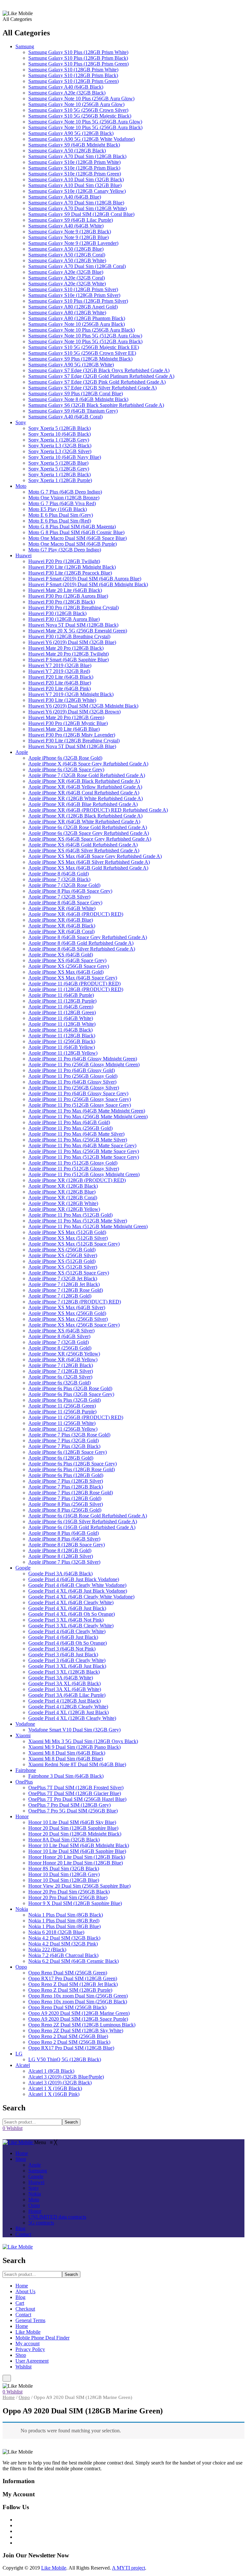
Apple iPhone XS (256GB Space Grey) (69, 966)
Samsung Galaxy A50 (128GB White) (67, 260)
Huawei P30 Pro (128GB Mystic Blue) (68, 723)
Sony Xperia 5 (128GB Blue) (58, 463)
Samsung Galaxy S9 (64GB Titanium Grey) (73, 411)
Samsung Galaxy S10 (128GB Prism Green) (73, 81)
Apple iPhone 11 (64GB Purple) (61, 995)
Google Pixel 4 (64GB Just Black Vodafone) (74, 1579)
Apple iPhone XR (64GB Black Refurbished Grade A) (84, 781)
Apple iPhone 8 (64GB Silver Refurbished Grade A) (82, 949)
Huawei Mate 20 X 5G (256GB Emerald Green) (78, 631)
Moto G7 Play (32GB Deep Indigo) (65, 550)
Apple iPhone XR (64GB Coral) (61, 931)
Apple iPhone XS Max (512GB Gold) (67, 1232)
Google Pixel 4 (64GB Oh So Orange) (68, 1643)
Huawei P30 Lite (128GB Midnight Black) (72, 567)
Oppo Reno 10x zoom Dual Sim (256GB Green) (78, 1996)
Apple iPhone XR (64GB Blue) (61, 920)
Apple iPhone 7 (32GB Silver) (59, 897)
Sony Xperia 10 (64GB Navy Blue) (65, 457)
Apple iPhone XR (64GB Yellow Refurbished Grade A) (85, 787)
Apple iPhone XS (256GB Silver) (63, 1255)
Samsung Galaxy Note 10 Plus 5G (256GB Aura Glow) (85, 122)
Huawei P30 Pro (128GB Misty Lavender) (72, 735)
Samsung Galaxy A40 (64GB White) (66, 226)
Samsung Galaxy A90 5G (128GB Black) (71, 133)
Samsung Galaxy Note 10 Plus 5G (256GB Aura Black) (85, 127)
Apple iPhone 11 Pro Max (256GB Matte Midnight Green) (88, 1117)
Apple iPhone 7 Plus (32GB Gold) (64, 1440)
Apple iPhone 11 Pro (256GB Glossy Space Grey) (80, 1099)
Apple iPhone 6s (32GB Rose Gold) (65, 758)
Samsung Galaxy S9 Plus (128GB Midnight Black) (80, 359)
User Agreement (32, 2361)
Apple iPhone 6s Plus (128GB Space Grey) (73, 1464)
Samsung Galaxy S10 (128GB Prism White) (73, 70)
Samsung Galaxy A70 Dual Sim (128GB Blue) (76, 203)
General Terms (30, 2320)
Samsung (25, 46)
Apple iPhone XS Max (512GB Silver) (68, 1238)
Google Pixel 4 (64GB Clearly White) (67, 1631)
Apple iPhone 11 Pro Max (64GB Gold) (69, 1122)
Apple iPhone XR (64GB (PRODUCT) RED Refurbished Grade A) (98, 810)
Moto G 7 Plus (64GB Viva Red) (62, 503)
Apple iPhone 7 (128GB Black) (61, 1365)
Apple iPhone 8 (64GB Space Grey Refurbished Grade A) (88, 937)
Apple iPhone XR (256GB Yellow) (64, 1354)
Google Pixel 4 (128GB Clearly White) (68, 1707)
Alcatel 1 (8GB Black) (51, 2071)
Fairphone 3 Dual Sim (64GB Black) (66, 1776)
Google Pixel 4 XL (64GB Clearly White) (71, 1602)
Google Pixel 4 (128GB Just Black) (64, 1701)
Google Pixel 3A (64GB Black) (60, 1574)
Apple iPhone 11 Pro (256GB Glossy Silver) (74, 1088)
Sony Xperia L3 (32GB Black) (60, 446)
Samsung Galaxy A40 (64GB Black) (66, 87)
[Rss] (17, 2543)
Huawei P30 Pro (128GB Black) (62, 602)
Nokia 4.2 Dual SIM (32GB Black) (64, 1938)
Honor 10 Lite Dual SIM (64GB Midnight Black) (79, 1845)
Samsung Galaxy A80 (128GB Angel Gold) (73, 307)
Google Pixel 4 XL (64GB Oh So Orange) (72, 1614)
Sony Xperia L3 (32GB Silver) (60, 451)
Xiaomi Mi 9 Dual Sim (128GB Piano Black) (74, 1747)
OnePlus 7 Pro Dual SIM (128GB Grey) (69, 1805)
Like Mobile (28, 2332)
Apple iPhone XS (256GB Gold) (62, 1250)
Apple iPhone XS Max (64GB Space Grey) (73, 978)
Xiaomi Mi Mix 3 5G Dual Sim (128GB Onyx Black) (83, 1741)
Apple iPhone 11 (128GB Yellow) (63, 1053)
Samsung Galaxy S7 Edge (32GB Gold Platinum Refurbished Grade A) (101, 376)
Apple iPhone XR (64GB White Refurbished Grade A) (84, 822)
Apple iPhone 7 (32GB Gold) (59, 1342)
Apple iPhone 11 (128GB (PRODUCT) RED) (76, 989)
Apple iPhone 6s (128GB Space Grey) (68, 1452)
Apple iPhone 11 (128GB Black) (62, 1036)
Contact (23, 2315)
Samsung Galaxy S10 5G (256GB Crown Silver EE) (82, 353)
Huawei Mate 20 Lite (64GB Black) (65, 590)
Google (23, 1568)
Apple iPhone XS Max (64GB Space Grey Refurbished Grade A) (95, 856)
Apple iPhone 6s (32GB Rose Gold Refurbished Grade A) (88, 827)
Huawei (23, 555)
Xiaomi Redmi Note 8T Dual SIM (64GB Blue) (77, 1764)
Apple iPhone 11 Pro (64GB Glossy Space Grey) (78, 1093)
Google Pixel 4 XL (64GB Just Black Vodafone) (78, 1591)
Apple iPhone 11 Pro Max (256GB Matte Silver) (78, 1140)
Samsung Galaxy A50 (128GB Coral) (67, 255)
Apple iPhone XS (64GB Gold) (61, 955)
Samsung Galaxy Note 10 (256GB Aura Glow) (76, 104)
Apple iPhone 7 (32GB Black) (59, 879)
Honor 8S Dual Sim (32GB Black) (64, 1869)
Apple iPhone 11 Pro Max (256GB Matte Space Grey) (84, 1151)
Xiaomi (23, 1735)
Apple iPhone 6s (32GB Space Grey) (66, 769)
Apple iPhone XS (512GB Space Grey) (69, 1273)
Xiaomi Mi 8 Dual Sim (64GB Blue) (66, 1759)
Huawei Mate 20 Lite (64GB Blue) (64, 729)
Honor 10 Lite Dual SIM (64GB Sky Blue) (72, 1822)
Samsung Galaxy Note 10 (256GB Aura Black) (77, 324)
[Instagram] (17, 2531)
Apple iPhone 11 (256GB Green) (62, 1406)
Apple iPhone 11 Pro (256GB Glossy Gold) (73, 1076)
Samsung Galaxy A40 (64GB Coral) (65, 417)
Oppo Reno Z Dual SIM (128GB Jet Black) (73, 1984)
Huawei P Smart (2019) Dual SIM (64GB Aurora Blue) (85, 579)
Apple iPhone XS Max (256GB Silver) (68, 1319)
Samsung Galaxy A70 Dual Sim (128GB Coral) (77, 266)
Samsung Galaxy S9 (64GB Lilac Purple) (71, 220)
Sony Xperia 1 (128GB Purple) (60, 480)
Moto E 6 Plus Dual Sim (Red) (60, 521)
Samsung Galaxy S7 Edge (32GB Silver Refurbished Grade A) (92, 388)
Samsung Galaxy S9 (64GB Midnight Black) (74, 145)
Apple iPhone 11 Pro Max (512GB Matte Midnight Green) (88, 1226)
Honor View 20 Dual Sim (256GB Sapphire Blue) (79, 1886)
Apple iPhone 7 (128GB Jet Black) (64, 1284)
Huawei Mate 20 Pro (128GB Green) (66, 717)
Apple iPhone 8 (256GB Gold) (60, 1348)
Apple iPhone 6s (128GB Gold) (61, 1458)
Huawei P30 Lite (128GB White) (62, 700)
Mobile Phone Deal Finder (42, 2338)
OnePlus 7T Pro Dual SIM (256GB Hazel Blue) (77, 1799)
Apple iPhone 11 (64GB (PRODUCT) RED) (74, 984)
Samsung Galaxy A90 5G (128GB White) (71, 365)
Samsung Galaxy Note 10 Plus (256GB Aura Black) (82, 330)
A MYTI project (128, 2568)
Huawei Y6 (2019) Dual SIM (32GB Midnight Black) (83, 706)
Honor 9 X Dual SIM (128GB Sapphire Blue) (75, 1903)
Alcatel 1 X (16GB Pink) (54, 2094)
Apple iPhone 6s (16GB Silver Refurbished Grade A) (83, 1521)
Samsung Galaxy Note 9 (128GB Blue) (69, 237)
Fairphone (26, 1770)
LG (19, 2054)
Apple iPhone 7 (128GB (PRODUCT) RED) (75, 1302)
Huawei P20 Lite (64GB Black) (61, 677)
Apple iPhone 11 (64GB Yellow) (62, 1047)
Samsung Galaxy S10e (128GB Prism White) (74, 162)
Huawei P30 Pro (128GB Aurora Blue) (68, 596)
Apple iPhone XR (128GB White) (63, 1203)
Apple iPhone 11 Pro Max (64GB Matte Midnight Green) (87, 1111)
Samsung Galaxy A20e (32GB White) (67, 284)
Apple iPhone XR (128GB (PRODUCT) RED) (77, 1180)
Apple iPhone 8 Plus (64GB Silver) (64, 1539)
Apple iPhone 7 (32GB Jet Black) (63, 1279)
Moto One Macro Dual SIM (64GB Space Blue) (78, 538)
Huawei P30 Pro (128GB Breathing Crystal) (73, 608)
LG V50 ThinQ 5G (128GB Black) (65, 2059)
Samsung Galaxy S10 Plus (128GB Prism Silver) (78, 301)
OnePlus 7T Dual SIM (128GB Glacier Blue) (75, 1793)
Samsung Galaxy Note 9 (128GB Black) (70, 232)
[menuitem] (22, 2153)
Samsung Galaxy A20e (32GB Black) (67, 93)
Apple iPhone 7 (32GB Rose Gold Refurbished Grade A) (87, 775)
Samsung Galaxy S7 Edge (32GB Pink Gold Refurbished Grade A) (97, 382)
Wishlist (23, 2367)
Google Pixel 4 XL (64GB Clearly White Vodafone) (81, 1597)
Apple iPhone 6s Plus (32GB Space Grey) (71, 1394)
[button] (46, 2142)
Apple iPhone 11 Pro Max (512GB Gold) (70, 1215)
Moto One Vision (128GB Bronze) (64, 498)
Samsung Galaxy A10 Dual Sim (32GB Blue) (75, 185)
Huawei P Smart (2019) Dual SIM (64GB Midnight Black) (88, 584)
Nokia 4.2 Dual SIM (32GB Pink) (63, 1944)
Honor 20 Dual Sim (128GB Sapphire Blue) (73, 1828)
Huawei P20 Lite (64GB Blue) (60, 683)
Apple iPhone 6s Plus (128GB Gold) (66, 1475)
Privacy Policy (30, 2349)
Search (71, 2122)
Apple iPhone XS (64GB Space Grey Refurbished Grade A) (90, 839)
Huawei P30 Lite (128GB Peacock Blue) (70, 573)
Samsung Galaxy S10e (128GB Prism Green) (75, 174)
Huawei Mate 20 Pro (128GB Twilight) (69, 654)
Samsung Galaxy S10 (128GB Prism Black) (73, 75)
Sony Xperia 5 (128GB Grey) (59, 469)
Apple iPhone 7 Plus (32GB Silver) (64, 1562)
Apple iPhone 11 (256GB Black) (62, 1041)
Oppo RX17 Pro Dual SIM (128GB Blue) (71, 2048)
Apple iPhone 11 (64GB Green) (61, 1007)
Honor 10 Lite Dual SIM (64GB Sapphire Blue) (77, 1851)
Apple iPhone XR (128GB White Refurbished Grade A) (86, 798)
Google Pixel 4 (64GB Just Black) (63, 1637)
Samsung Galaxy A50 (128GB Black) (67, 151)
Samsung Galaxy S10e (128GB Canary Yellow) (77, 191)
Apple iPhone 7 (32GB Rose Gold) (64, 885)
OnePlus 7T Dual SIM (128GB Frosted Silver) (76, 1788)
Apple (22, 752)
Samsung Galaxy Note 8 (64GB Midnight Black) (78, 399)
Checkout (25, 2309)
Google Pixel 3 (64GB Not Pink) (62, 1649)
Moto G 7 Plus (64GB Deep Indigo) (65, 492)
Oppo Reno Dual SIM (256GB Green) (68, 1973)
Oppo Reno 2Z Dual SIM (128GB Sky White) (76, 2030)
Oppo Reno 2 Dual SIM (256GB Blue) (68, 2036)
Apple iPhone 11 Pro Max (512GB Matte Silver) (78, 1221)
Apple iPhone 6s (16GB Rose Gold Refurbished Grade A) (88, 1516)
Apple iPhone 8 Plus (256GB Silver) (66, 1504)
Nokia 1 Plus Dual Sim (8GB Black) (66, 1915)
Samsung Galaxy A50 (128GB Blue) (66, 249)
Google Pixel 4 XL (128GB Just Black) (69, 1712)
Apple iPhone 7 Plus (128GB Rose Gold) (71, 1493)
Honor (22, 1816)
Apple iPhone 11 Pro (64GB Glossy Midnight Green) (83, 1059)
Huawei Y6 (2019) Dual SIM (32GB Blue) (72, 642)
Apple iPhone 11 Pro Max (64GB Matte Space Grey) (82, 1145)
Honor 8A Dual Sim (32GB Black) (64, 1840)
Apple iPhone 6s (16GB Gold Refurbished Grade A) (82, 1527)
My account (27, 2343)
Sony (21, 422)
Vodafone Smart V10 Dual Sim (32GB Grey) (74, 1730)
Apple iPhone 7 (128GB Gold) (60, 1296)
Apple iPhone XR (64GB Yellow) (63, 1360)
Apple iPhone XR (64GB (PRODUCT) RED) (76, 914)
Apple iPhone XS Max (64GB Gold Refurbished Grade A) (88, 868)
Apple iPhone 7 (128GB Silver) (61, 1371)
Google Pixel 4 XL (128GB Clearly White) (72, 1718)
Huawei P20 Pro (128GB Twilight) (64, 561)
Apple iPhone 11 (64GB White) (61, 1018)
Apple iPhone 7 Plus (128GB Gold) (65, 1498)
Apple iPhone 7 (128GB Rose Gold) (66, 1290)
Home (22, 2286)
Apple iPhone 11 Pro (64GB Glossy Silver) (72, 1082)
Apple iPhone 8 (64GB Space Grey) (65, 903)
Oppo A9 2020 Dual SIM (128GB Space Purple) (78, 2019)
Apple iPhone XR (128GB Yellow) (64, 1209)
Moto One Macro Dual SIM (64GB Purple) (73, 544)
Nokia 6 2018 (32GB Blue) (56, 1932)
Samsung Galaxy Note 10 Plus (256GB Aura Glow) (81, 98)
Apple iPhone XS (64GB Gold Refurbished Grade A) (83, 845)
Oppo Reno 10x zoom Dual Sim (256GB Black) (78, 2002)
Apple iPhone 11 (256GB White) (62, 1423)
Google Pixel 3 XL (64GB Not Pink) (66, 1620)
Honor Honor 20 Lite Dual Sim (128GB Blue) (76, 1863)
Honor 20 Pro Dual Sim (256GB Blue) (68, 1897)
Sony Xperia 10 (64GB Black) (59, 434)
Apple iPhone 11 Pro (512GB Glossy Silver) (74, 1169)
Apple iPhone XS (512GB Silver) (63, 1267)
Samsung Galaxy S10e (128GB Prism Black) (74, 168)
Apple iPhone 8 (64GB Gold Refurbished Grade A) (81, 943)
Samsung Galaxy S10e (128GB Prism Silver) (74, 295)
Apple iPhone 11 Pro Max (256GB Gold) (70, 1128)
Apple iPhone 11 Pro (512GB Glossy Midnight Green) (84, 1174)
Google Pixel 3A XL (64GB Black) (64, 1683)
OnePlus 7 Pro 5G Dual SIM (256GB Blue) (73, 1811)
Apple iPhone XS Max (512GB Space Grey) (74, 1244)
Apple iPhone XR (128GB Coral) (63, 1198)
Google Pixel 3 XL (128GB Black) (64, 1672)
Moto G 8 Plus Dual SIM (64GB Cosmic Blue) (76, 532)
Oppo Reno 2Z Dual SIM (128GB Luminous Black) (82, 2025)
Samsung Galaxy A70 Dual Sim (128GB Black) (77, 156)
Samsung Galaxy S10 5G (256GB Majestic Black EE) (84, 347)
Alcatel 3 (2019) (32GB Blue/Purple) (66, 2077)
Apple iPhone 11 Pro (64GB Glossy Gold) (72, 1070)
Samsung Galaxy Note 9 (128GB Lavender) (73, 243)
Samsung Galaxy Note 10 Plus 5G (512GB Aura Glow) (85, 336)
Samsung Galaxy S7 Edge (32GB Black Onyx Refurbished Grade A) (99, 370)
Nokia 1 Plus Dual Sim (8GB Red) (64, 1921)
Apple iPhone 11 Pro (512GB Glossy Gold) (73, 1163)
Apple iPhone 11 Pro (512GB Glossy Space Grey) (80, 1105)
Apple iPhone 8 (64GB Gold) (59, 874)
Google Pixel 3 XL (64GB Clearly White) (71, 1626)
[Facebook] (17, 2520)
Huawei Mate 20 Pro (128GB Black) (66, 648)
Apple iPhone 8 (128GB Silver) (61, 1556)
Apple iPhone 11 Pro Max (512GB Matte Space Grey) (84, 1157)
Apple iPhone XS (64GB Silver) (61, 1331)
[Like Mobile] (18, 2142)
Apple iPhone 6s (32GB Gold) (59, 1383)
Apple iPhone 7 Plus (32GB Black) (64, 1446)
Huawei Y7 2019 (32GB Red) (59, 671)
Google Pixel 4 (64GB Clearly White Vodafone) (77, 1585)
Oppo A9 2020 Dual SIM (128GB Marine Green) (79, 2013)
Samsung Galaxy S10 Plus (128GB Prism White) (78, 52)
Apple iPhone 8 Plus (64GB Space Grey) (70, 891)
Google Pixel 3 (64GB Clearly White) (67, 1660)
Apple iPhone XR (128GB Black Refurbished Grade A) (85, 816)
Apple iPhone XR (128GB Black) (63, 1186)
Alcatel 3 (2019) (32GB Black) (60, 2083)
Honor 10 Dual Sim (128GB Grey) (64, 1874)
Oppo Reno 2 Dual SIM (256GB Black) (69, 2042)
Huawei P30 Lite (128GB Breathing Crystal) (74, 741)
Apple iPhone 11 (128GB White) (62, 1024)
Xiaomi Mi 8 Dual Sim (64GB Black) (67, 1753)
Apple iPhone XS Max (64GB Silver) (67, 1307)
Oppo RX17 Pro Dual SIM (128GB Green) (73, 1978)
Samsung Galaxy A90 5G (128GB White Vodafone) (82, 139)
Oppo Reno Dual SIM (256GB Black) (67, 2007)
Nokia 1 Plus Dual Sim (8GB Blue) (64, 1926)
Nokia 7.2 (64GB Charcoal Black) (63, 1955)
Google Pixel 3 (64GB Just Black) (63, 1655)
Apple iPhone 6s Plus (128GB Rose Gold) (72, 1469)
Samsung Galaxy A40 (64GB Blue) (65, 197)
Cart (20, 2303)
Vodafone (25, 1724)
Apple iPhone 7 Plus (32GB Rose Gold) (69, 1435)
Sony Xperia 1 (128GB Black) (59, 474)
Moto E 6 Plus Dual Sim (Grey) (61, 515)
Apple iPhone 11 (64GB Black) (60, 1030)
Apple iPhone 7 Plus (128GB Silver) (66, 1481)
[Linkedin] (17, 2537)
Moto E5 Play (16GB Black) (58, 509)
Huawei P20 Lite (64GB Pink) (59, 689)
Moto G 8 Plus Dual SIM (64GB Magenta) (72, 527)
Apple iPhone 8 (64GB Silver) (59, 1336)
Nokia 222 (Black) (47, 1950)
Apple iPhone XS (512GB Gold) (62, 1261)
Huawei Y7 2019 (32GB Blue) (60, 665)
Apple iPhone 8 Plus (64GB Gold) (64, 1533)
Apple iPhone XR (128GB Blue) (62, 1192)
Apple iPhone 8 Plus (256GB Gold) (65, 1510)
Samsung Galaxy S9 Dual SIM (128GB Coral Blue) (81, 214)
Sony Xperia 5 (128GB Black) (59, 428)
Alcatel (23, 2065)
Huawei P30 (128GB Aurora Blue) (64, 619)
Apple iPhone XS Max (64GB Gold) (66, 972)
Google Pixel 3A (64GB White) (61, 1678)
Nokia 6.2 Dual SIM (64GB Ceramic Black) (73, 1961)
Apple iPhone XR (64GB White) (62, 908)
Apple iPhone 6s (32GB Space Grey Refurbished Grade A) (89, 833)
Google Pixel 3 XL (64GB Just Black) (67, 1666)
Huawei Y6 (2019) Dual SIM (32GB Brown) (74, 712)
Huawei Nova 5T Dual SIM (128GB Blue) (72, 746)
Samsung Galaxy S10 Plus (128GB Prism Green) (78, 64)
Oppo (21, 1967)
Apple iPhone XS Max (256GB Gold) (67, 1313)
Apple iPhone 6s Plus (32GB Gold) (64, 1400)
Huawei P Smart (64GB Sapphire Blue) (69, 660)
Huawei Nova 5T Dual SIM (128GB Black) (73, 625)
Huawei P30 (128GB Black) (57, 613)
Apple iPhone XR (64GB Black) (62, 926)
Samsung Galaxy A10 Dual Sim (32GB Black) (76, 179)
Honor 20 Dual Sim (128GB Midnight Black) (75, 1834)
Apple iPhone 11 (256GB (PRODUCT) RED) (76, 1417)
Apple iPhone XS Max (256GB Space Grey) (74, 1325)
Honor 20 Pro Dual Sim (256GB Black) (69, 1892)
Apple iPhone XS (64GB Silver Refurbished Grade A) (84, 850)
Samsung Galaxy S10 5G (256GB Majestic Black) (80, 116)
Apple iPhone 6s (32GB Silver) (60, 1377)
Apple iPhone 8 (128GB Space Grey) (67, 1545)
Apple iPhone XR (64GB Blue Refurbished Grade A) (83, 804)
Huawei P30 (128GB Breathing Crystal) (69, 636)
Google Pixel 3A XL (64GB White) (65, 1689)
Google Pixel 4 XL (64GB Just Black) (67, 1608)
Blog (20, 2297)
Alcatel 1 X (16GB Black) (55, 2088)
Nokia (22, 1909)
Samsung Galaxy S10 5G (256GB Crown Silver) (78, 110)
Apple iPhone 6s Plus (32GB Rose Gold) (70, 1388)
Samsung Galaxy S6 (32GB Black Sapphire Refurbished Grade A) (96, 405)
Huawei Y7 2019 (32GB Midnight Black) (71, 694)
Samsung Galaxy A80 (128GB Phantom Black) (77, 318)
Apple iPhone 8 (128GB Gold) (60, 1550)
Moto (21, 486)
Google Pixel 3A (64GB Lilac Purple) (67, 1695)
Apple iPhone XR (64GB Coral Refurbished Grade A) (84, 793)
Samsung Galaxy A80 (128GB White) (67, 313)
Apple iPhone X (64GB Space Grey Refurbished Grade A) (88, 764)
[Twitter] (17, 2525)
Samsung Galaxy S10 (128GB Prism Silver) (73, 289)
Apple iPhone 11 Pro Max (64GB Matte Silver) (76, 1134)
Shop (21, 2355)
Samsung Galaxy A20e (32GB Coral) (67, 278)
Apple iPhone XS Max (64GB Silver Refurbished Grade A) (89, 862)
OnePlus (24, 1782)
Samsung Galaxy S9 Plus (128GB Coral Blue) (76, 394)
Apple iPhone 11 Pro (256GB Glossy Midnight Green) (84, 1064)
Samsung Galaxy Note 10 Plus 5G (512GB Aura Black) (85, 341)
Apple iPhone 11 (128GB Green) (62, 1012)
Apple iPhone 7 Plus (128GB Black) (66, 1487)
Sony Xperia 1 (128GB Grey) (59, 440)
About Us (25, 2291)
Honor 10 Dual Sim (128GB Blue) (64, 1880)
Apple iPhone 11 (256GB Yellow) (63, 1429)
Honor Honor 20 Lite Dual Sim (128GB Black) (77, 1857)
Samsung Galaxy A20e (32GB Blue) (66, 272)
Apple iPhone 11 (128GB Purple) (62, 1001)
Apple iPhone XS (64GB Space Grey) (67, 960)
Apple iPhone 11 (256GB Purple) (62, 1412)
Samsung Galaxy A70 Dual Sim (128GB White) (78, 208)
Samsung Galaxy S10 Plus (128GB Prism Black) (78, 58)
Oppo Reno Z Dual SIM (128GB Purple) (70, 1990)
